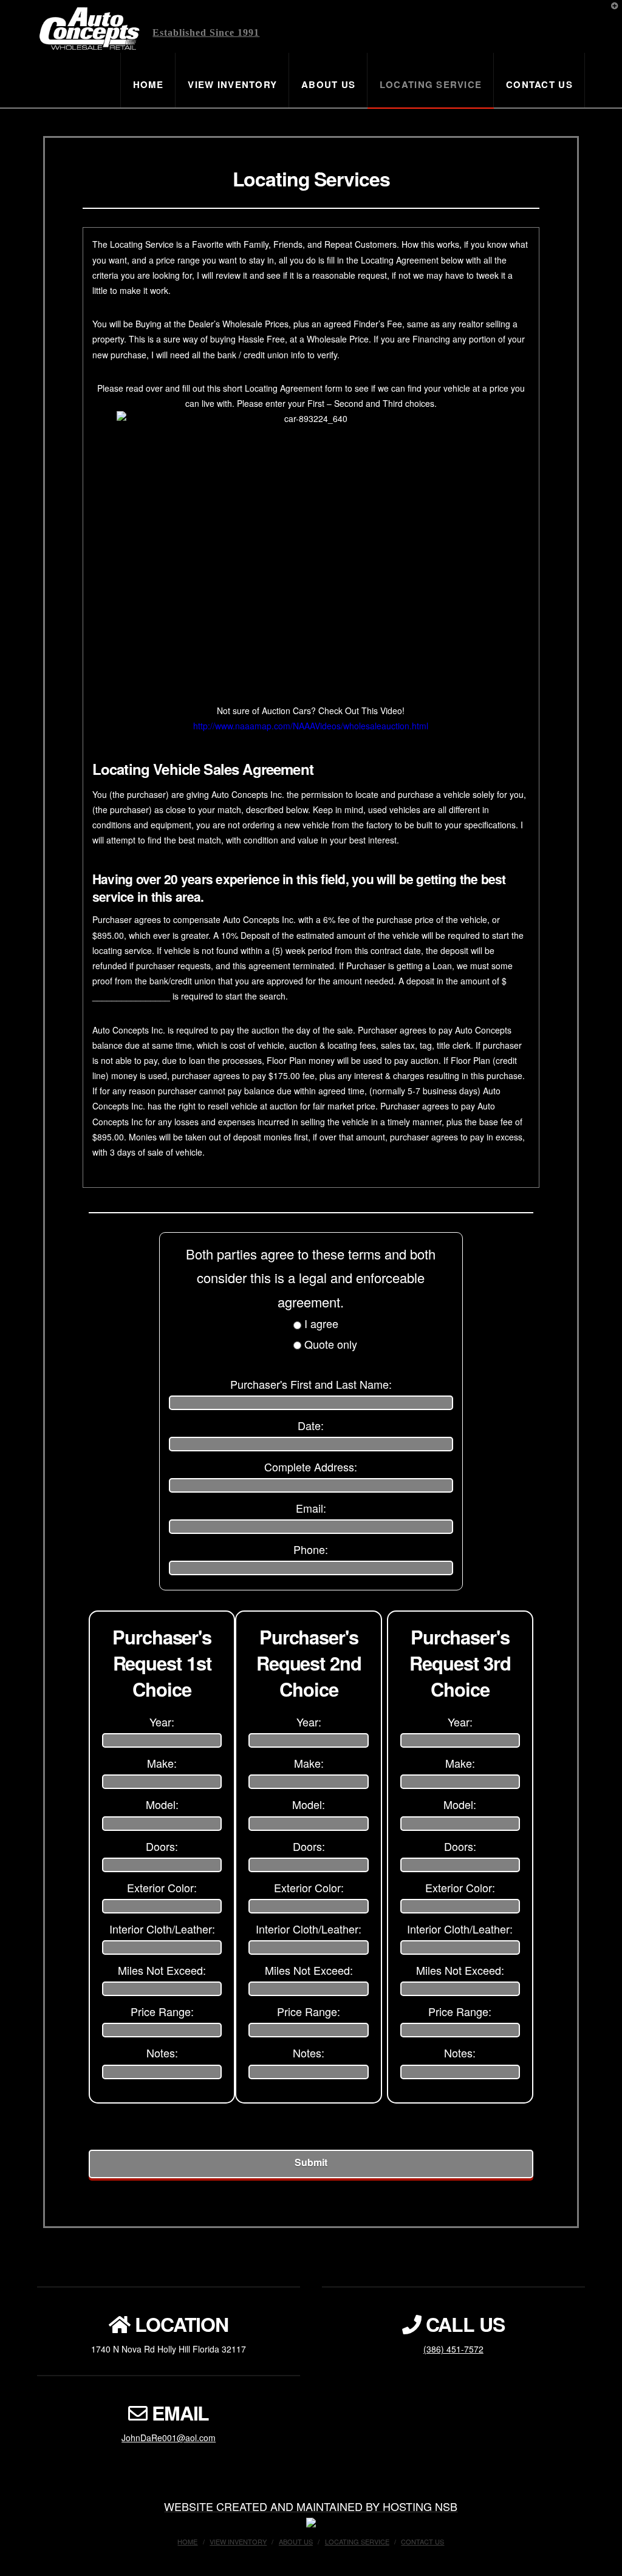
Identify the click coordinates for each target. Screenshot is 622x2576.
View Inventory (238, 2541)
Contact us (422, 2541)
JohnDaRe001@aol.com (169, 2438)
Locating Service (357, 2541)
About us (296, 2541)
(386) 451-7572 (453, 2349)
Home (187, 2541)
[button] (610, 12)
